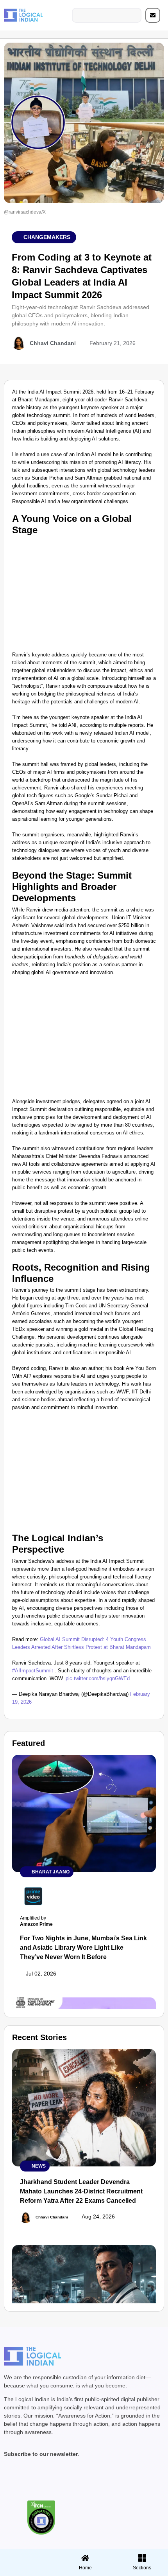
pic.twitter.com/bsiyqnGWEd (98, 1678)
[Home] (85, 2558)
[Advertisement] (84, 592)
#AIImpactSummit (33, 1671)
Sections (27, 2571)
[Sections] (27, 2556)
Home (85, 2568)
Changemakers (47, 237)
